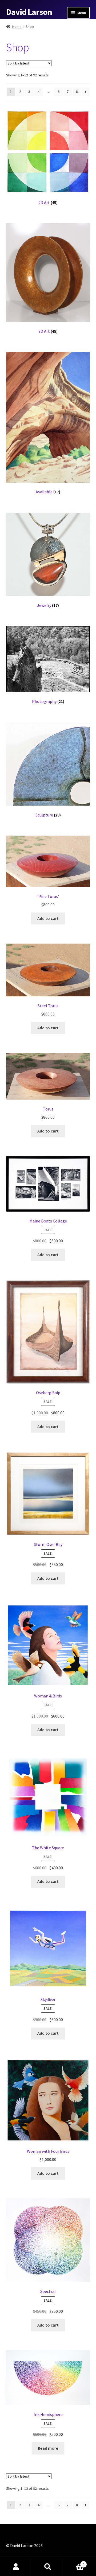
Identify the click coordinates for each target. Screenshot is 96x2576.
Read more (48, 2448)
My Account (16, 2567)
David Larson (29, 12)
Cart (74, 2562)
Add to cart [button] (48, 918)
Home (17, 27)
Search (48, 2567)
